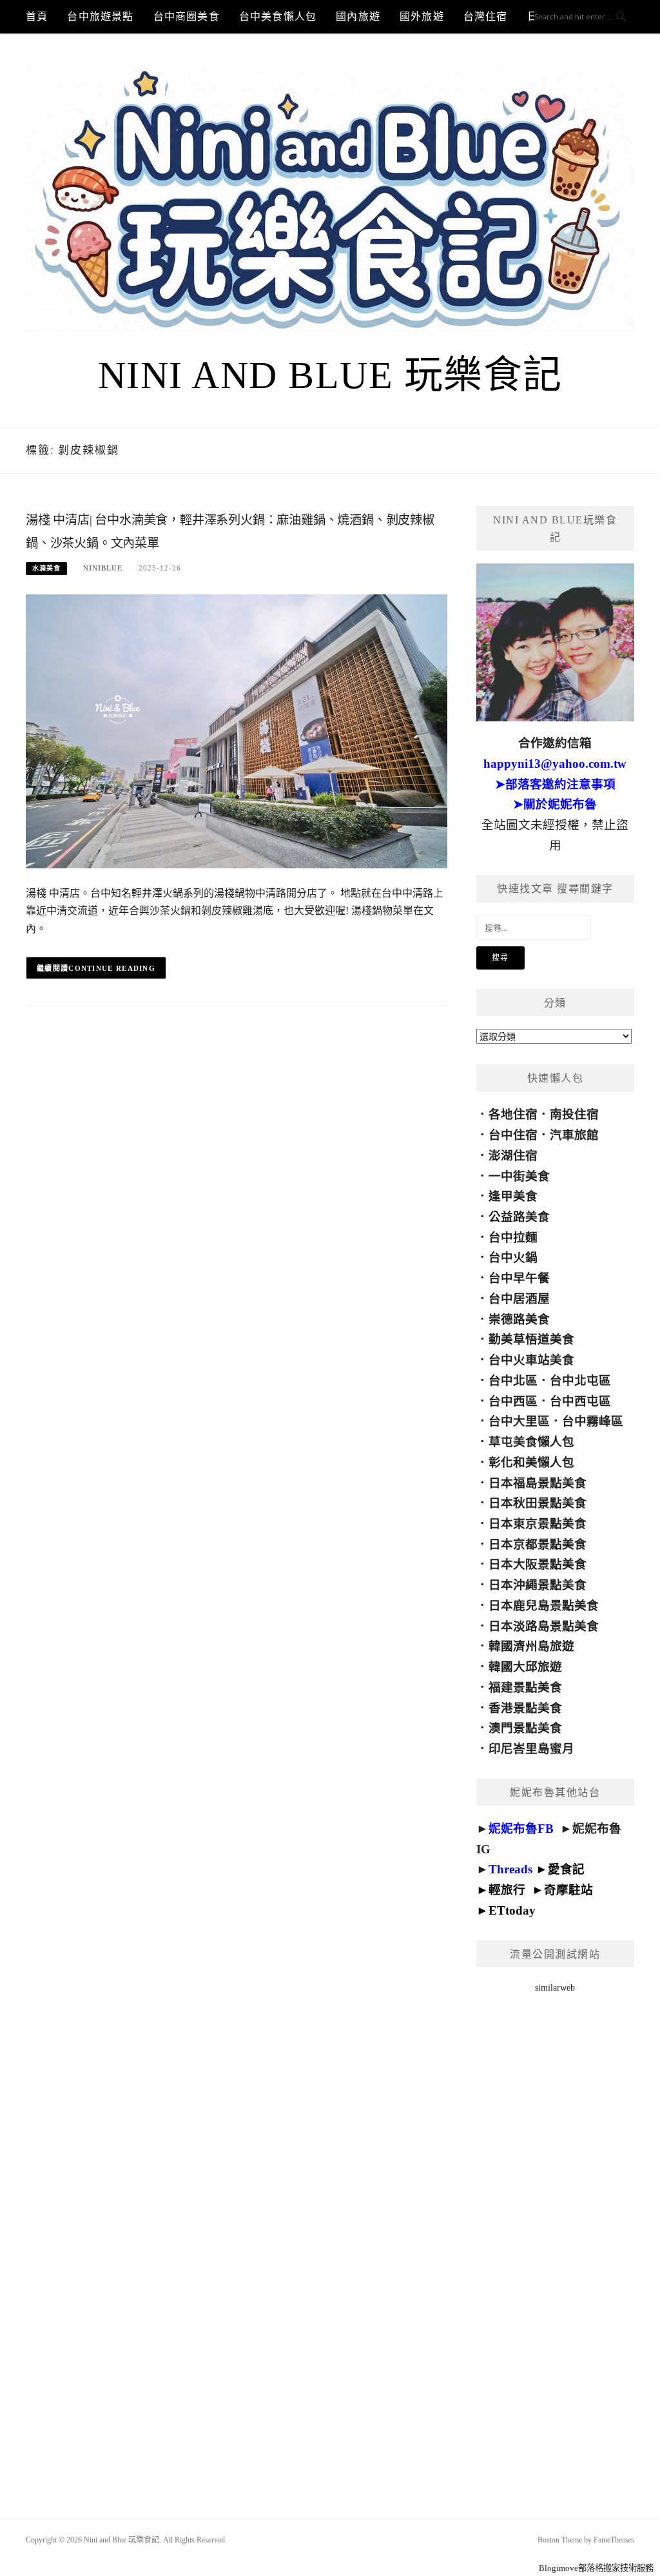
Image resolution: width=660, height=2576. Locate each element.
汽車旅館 (574, 1135)
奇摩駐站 (568, 1890)
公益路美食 (519, 1217)
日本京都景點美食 (538, 1544)
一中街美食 (519, 1176)
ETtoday (512, 1910)
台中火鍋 (513, 1257)
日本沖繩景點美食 (538, 1585)
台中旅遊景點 (100, 16)
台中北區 (513, 1381)
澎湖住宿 (513, 1156)
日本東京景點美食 (538, 1524)
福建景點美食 (525, 1687)
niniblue (103, 568)
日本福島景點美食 (538, 1483)
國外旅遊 (422, 16)
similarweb (555, 1988)
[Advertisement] (555, 2239)
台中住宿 (513, 1135)
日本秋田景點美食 (538, 1503)
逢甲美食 (513, 1196)
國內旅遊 (358, 16)
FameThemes (614, 2540)
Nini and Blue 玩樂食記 (330, 375)
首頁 (37, 16)
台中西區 (513, 1401)
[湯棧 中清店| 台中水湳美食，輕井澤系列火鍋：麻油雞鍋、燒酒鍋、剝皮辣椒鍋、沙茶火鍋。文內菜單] (237, 731)
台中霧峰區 (593, 1421)
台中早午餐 (519, 1278)
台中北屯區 (580, 1381)
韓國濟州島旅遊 (531, 1646)
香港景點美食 (525, 1708)
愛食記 (566, 1869)
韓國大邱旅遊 (525, 1667)
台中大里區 (519, 1421)
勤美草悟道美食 (531, 1339)
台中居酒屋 (519, 1299)
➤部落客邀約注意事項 (555, 784)
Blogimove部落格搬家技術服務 (596, 2568)
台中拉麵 (513, 1237)
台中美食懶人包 (278, 16)
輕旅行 (507, 1890)
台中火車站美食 (531, 1360)
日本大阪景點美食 (538, 1564)
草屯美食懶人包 (531, 1442)
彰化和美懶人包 (531, 1462)
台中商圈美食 (187, 16)
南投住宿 (574, 1114)
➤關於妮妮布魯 (555, 804)
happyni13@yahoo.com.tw (555, 764)
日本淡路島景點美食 (544, 1626)
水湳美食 (46, 568)
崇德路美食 (519, 1319)
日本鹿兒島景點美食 (544, 1605)
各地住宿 (513, 1114)
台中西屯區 (580, 1401)
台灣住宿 (486, 16)
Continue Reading (112, 968)
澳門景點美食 (525, 1728)
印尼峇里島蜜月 (531, 1749)
